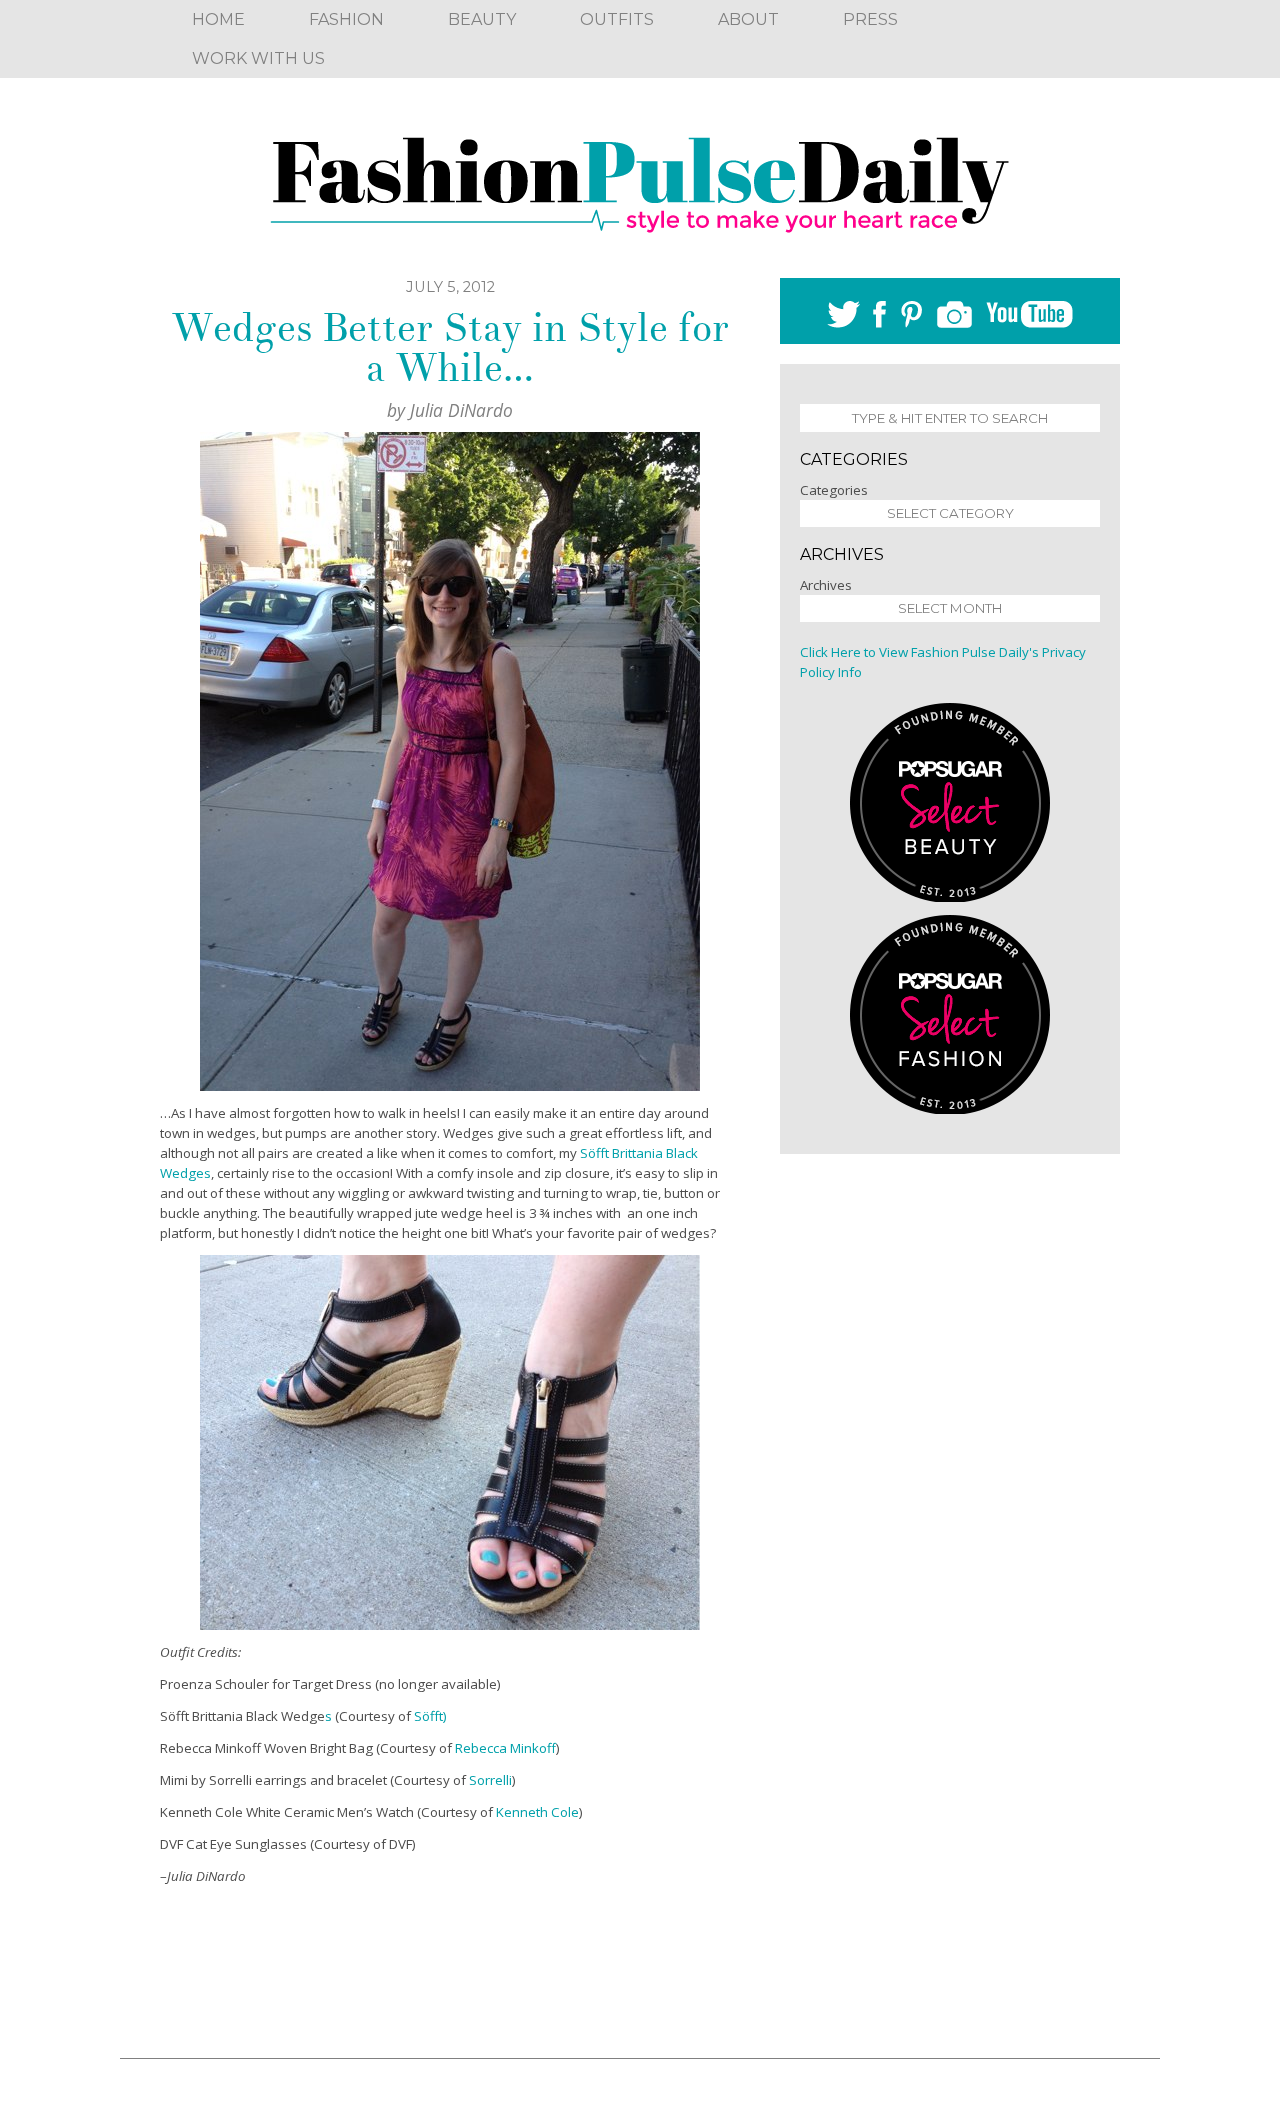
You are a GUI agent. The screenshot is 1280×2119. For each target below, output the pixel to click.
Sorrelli (490, 1780)
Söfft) (430, 1716)
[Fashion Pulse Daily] (640, 178)
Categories (834, 490)
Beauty (482, 19)
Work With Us (258, 58)
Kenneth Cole (537, 1812)
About (748, 19)
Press (870, 19)
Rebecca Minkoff (505, 1748)
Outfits (617, 19)
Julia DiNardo (461, 410)
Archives (826, 585)
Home (218, 19)
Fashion (346, 19)
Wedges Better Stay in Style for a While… (450, 348)
